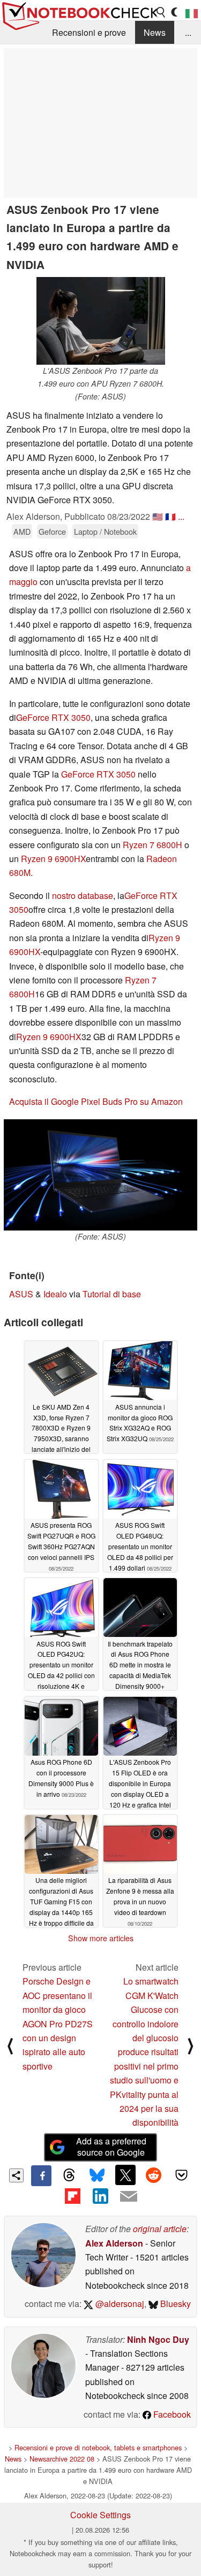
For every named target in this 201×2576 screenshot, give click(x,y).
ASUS (21, 1294)
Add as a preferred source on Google (111, 2147)
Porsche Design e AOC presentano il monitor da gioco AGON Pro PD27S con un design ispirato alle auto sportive (58, 2023)
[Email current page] (129, 2197)
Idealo (55, 1294)
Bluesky (174, 2304)
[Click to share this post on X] (125, 2175)
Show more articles (101, 1938)
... (188, 32)
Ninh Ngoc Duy (158, 2339)
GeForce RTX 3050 (53, 717)
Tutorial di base (112, 1294)
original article (160, 2229)
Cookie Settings (100, 2515)
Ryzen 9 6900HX (53, 859)
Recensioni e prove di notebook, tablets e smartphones (98, 2447)
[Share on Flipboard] (72, 2196)
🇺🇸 (158, 516)
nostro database (83, 895)
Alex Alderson (114, 2243)
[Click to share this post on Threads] (69, 2175)
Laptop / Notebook (105, 531)
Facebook (171, 2414)
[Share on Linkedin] (100, 2196)
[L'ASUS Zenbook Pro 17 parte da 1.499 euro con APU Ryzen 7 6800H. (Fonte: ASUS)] (101, 321)
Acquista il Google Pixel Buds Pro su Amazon (96, 1101)
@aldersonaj (119, 2304)
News (155, 32)
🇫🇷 (170, 516)
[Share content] (16, 2176)
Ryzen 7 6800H (152, 845)
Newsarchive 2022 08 (62, 2459)
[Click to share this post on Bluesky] (97, 2175)
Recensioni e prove (89, 32)
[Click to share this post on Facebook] (41, 2175)
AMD (22, 531)
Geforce (52, 531)
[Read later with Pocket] (182, 2175)
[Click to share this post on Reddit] (153, 2175)
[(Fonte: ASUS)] (100, 1175)
